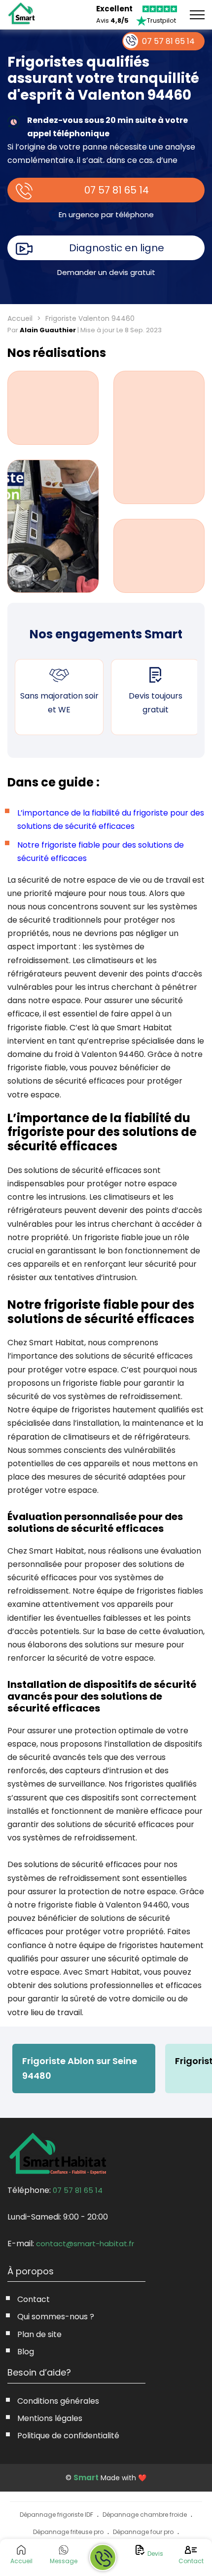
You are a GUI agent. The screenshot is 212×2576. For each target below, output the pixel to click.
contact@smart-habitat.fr (85, 2244)
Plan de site (39, 2334)
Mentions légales (50, 2418)
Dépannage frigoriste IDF (56, 2515)
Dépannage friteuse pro (68, 2532)
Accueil (20, 318)
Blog (26, 2352)
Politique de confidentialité (68, 2436)
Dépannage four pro (143, 2532)
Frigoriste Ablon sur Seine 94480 (80, 2068)
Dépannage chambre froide (145, 2515)
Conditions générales (58, 2401)
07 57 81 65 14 (117, 190)
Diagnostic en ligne (117, 248)
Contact (34, 2299)
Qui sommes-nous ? (56, 2317)
